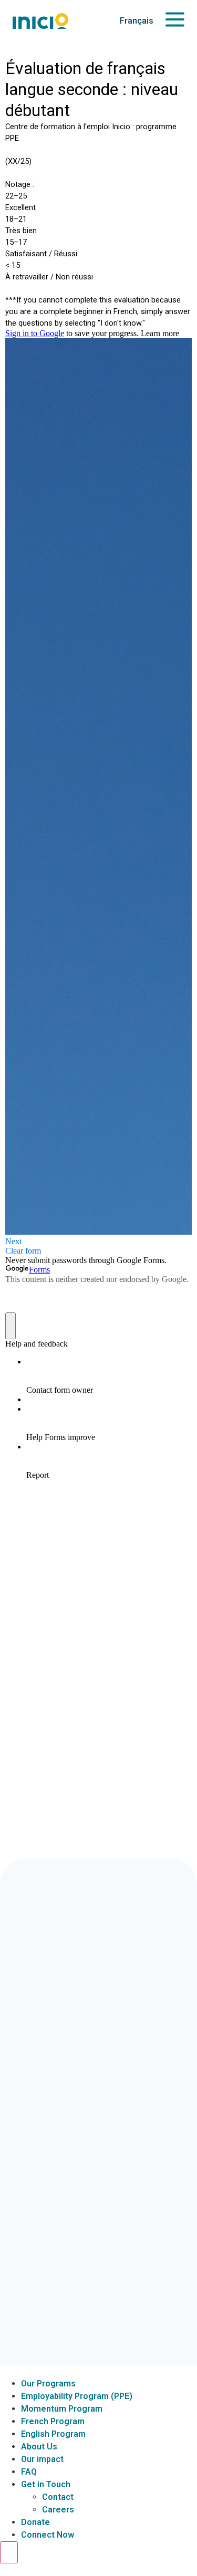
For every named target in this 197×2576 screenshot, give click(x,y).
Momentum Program (62, 2409)
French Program (53, 2421)
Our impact (42, 2459)
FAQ (29, 2472)
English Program (53, 2434)
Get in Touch (46, 2484)
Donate (35, 2522)
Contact (58, 2497)
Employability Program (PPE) (77, 2396)
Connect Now (48, 2535)
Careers (58, 2510)
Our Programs (48, 2384)
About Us (39, 2447)
